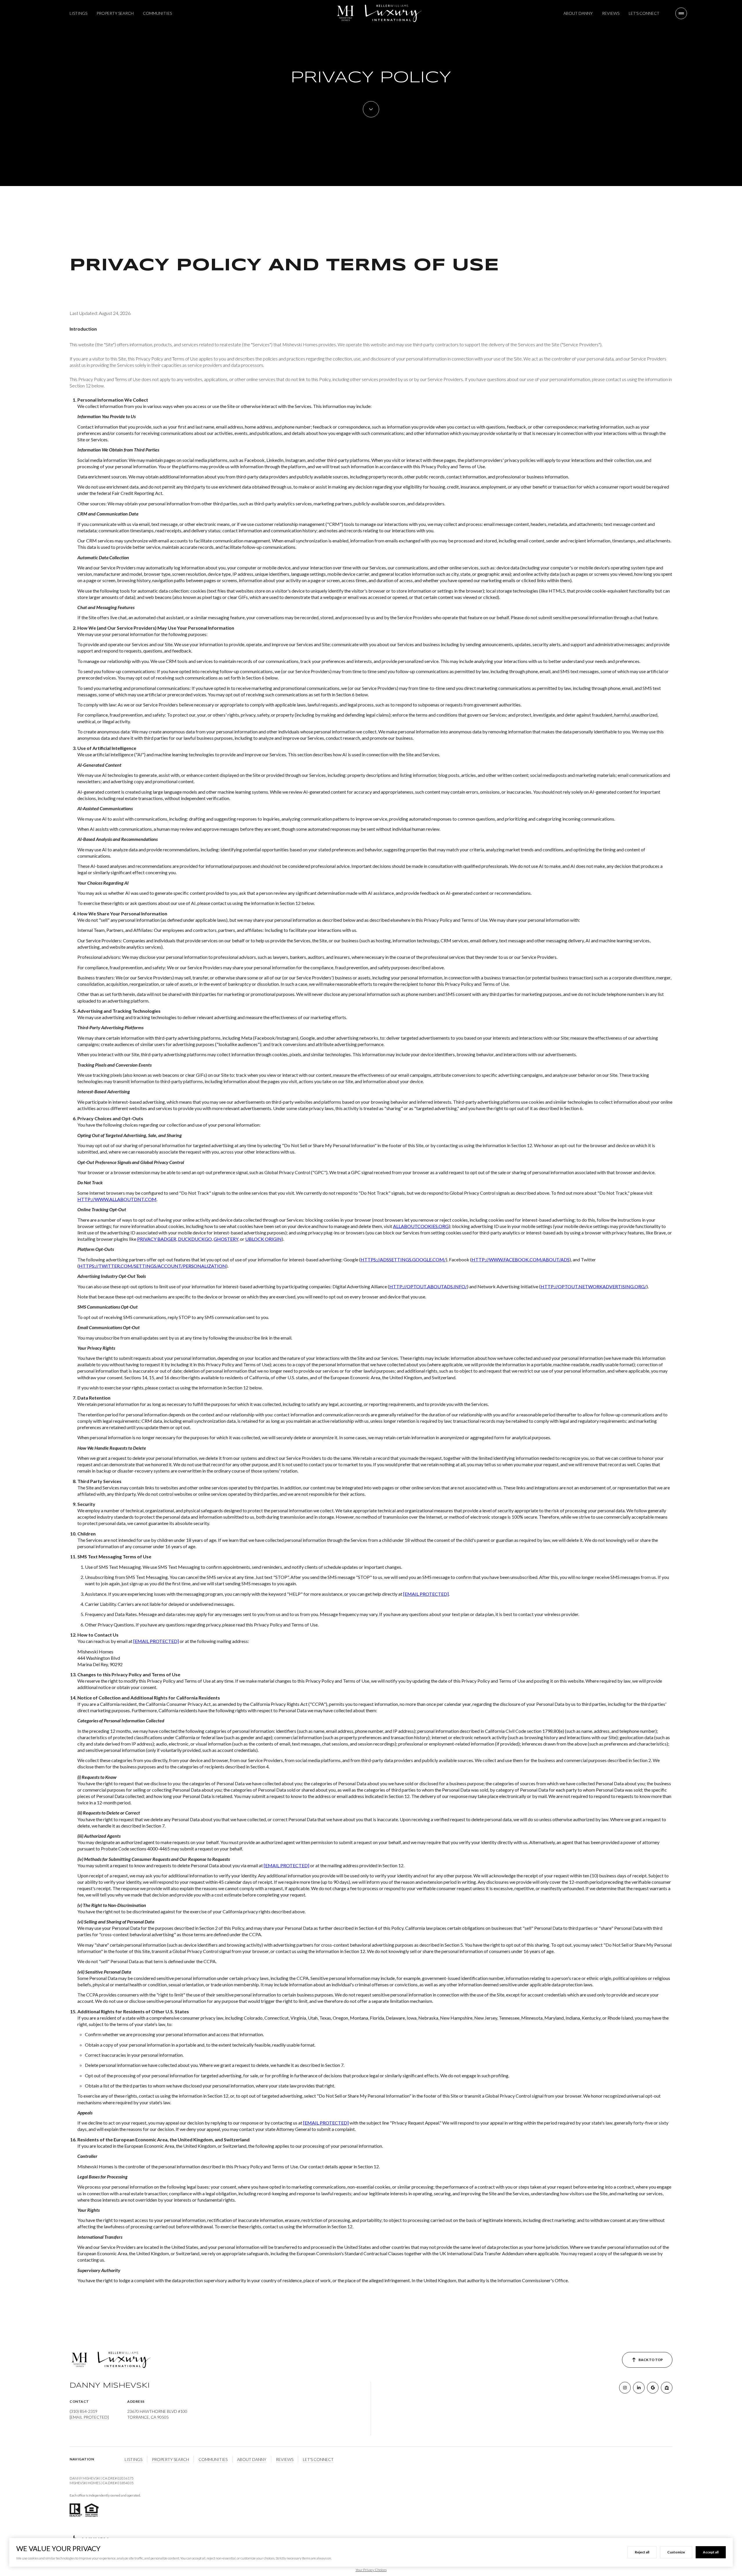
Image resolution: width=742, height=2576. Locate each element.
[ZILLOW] (667, 2388)
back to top (651, 2360)
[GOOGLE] (653, 2388)
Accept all (711, 2552)
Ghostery (226, 1239)
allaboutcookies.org (421, 1226)
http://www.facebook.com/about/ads (521, 1259)
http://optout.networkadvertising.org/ (593, 1286)
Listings (78, 13)
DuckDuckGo (195, 1239)
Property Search (115, 13)
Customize (676, 2552)
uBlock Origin (263, 1239)
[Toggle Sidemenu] (681, 13)
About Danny (578, 13)
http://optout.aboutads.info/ (428, 1286)
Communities (157, 13)
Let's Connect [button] (318, 2459)
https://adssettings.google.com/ (403, 1259)
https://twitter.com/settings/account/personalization (152, 1266)
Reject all (642, 2552)
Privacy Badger (157, 1239)
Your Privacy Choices (371, 2570)
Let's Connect (644, 13)
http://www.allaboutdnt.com (117, 1199)
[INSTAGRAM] (625, 2388)
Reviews (611, 13)
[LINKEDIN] (639, 2388)
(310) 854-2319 (83, 2411)
